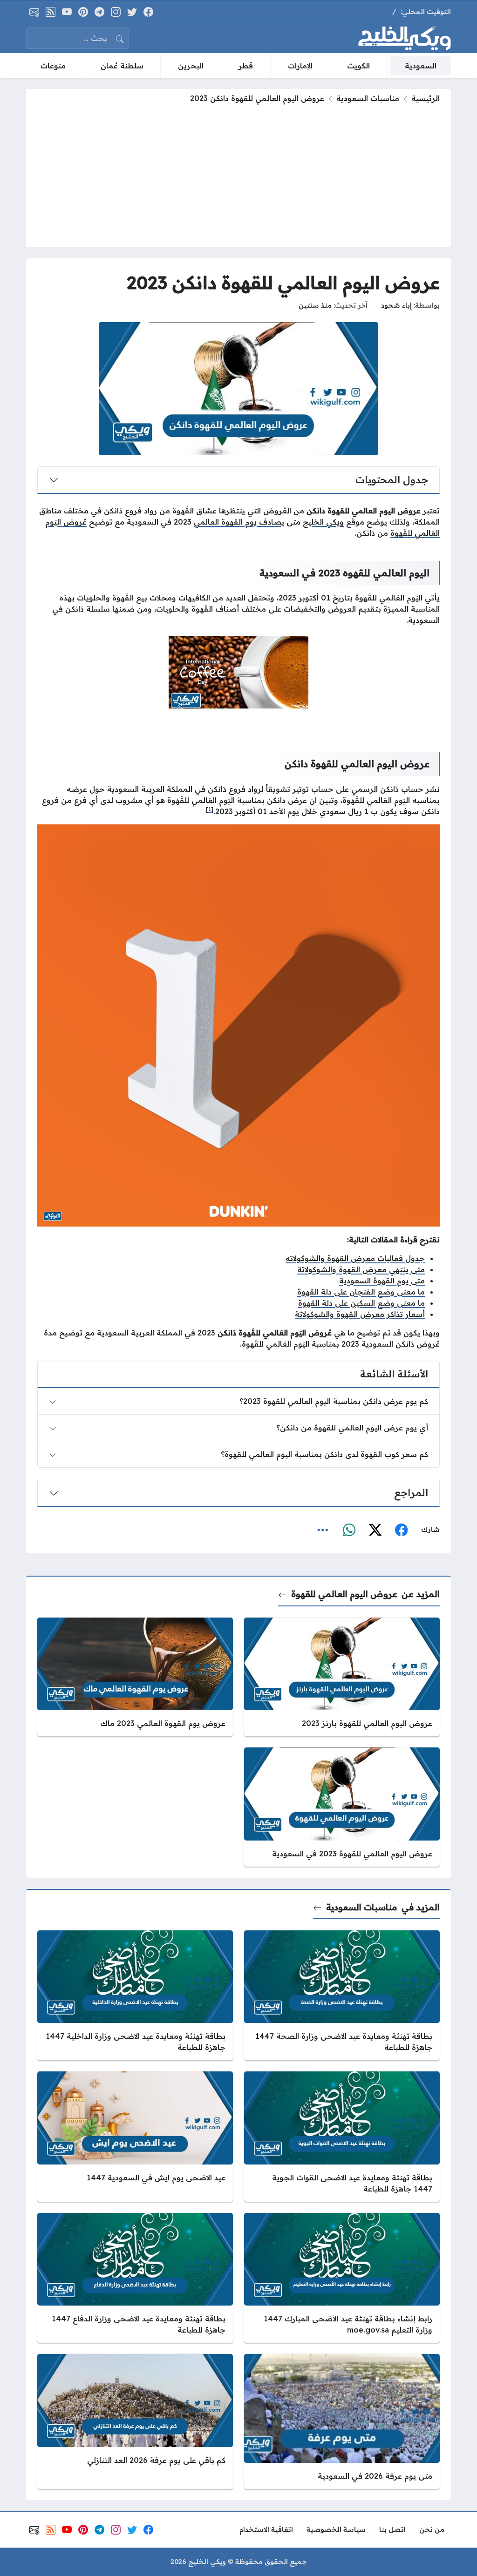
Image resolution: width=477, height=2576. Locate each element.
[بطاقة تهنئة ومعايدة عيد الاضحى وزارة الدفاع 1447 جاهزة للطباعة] (135, 2278)
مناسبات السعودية (368, 98)
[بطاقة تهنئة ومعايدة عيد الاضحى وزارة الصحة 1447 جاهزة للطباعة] (342, 1996)
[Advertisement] (238, 174)
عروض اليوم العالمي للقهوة (344, 1594)
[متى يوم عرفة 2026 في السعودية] (342, 2421)
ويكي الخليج (323, 522)
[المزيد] (323, 1530)
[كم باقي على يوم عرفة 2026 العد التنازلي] (135, 2421)
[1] (210, 809)
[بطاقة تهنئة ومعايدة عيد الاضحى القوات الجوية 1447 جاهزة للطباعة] (342, 2137)
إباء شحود (396, 305)
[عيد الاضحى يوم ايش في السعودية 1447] (135, 2137)
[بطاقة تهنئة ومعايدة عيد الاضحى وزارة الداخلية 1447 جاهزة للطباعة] (135, 1996)
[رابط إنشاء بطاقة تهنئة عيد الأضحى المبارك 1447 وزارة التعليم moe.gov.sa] (342, 2278)
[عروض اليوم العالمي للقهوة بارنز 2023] (342, 1677)
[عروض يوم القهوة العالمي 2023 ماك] (135, 1677)
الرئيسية (426, 98)
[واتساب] (349, 1530)
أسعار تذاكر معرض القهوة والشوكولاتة (360, 1314)
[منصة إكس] (375, 1530)
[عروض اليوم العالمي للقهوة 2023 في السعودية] (342, 1807)
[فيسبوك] (401, 1530)
